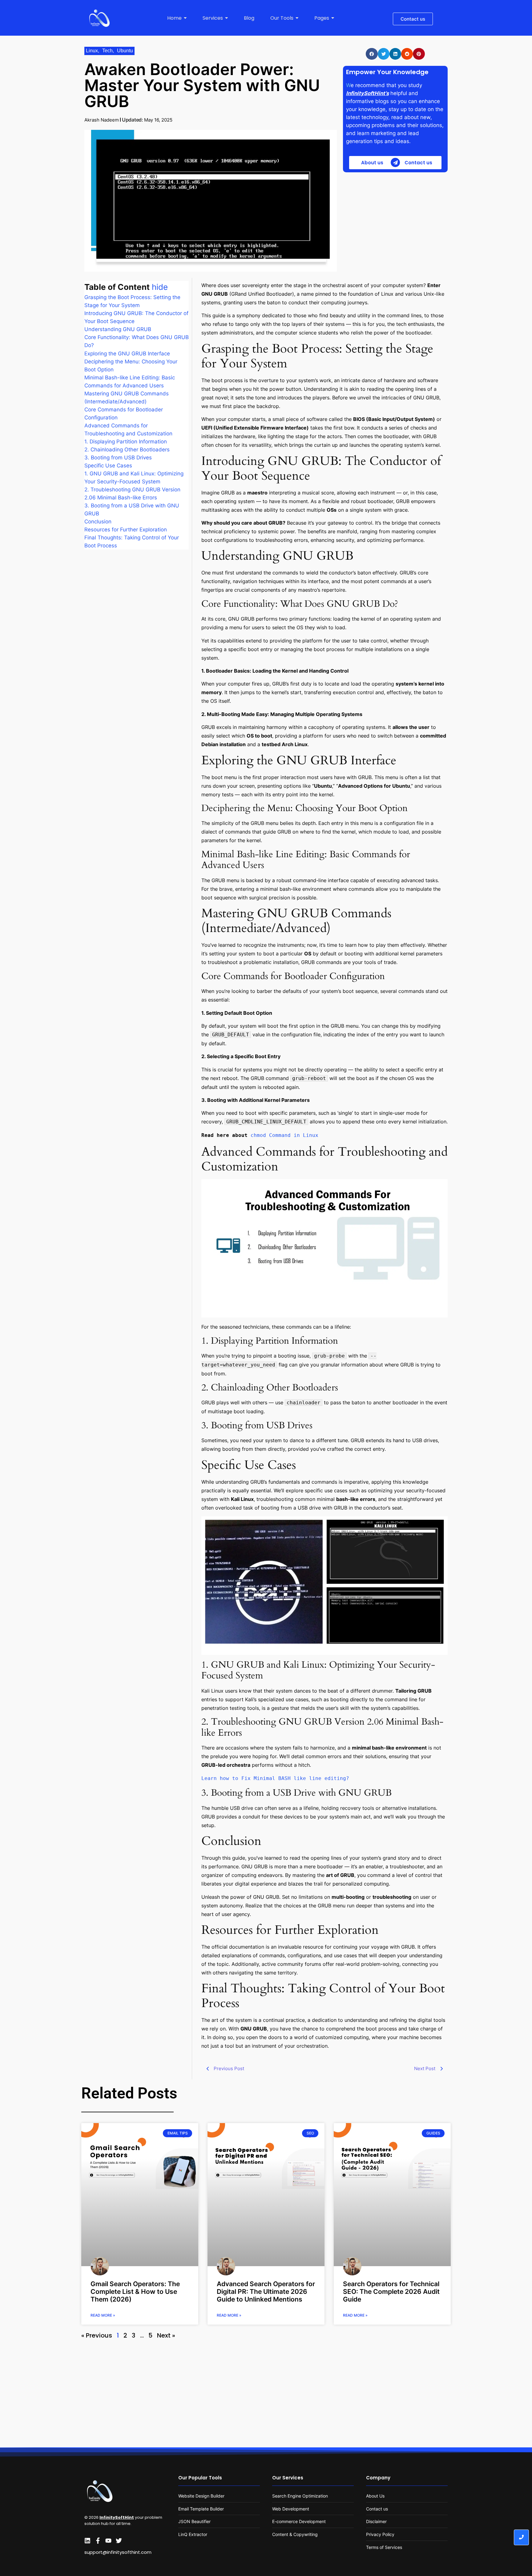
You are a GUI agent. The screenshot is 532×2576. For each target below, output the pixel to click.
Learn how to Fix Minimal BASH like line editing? (275, 1778)
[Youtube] (108, 2541)
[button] (372, 54)
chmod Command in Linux (284, 1135)
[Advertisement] (395, 222)
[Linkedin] (87, 2541)
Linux (93, 51)
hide (160, 287)
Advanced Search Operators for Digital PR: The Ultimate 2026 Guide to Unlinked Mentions (266, 2292)
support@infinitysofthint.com (118, 2552)
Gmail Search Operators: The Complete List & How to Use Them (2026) (135, 2292)
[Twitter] (119, 2541)
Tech (108, 51)
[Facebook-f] (98, 2541)
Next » (166, 2335)
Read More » (103, 2315)
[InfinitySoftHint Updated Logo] (99, 18)
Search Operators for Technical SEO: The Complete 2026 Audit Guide (391, 2292)
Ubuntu (125, 51)
